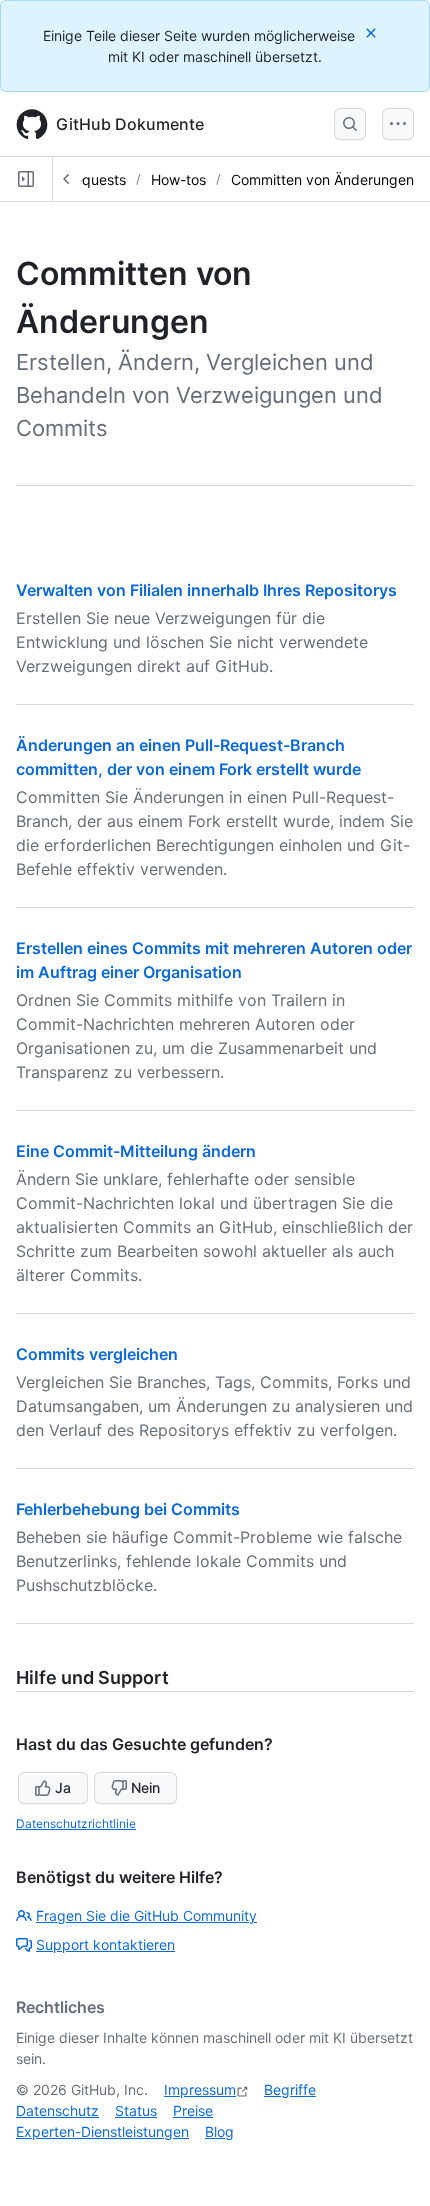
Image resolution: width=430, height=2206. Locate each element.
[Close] (373, 32)
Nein (145, 1787)
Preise (193, 2110)
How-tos (178, 179)
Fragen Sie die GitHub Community (146, 1915)
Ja (63, 1787)
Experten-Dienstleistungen (102, 2131)
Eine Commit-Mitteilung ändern (136, 1151)
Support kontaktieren (105, 1944)
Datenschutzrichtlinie (76, 1823)
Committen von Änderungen (322, 179)
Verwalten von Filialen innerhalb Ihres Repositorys (206, 590)
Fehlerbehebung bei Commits (128, 1509)
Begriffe (290, 2089)
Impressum (200, 2089)
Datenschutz (57, 2110)
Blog (219, 2131)
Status (136, 2110)
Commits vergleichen (97, 1354)
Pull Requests (82, 179)
